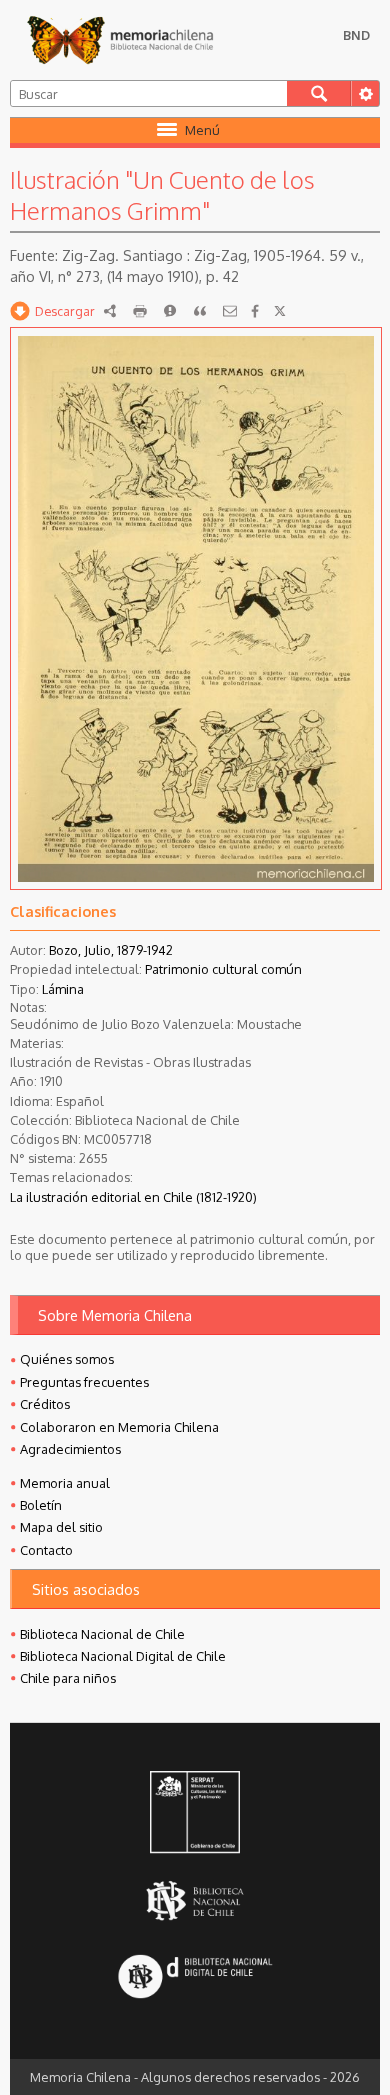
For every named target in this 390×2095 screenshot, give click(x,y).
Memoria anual (65, 1483)
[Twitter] (280, 311)
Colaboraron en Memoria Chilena (119, 1427)
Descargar (65, 311)
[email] (230, 311)
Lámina (63, 989)
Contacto (46, 1550)
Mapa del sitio (61, 1527)
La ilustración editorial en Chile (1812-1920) (133, 1197)
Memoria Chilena (120, 40)
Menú (202, 130)
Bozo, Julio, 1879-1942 (111, 950)
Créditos (45, 1404)
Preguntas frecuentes (84, 1382)
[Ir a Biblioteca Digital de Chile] (195, 1977)
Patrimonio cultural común (223, 969)
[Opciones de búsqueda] (365, 93)
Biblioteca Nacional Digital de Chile (123, 1656)
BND (356, 35)
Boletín (41, 1505)
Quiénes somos (67, 1359)
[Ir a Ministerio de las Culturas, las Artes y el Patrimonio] (195, 1814)
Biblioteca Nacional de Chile (102, 1634)
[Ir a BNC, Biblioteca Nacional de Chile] (195, 1900)
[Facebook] (255, 311)
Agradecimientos (70, 1449)
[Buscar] (319, 93)
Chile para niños (68, 1678)
